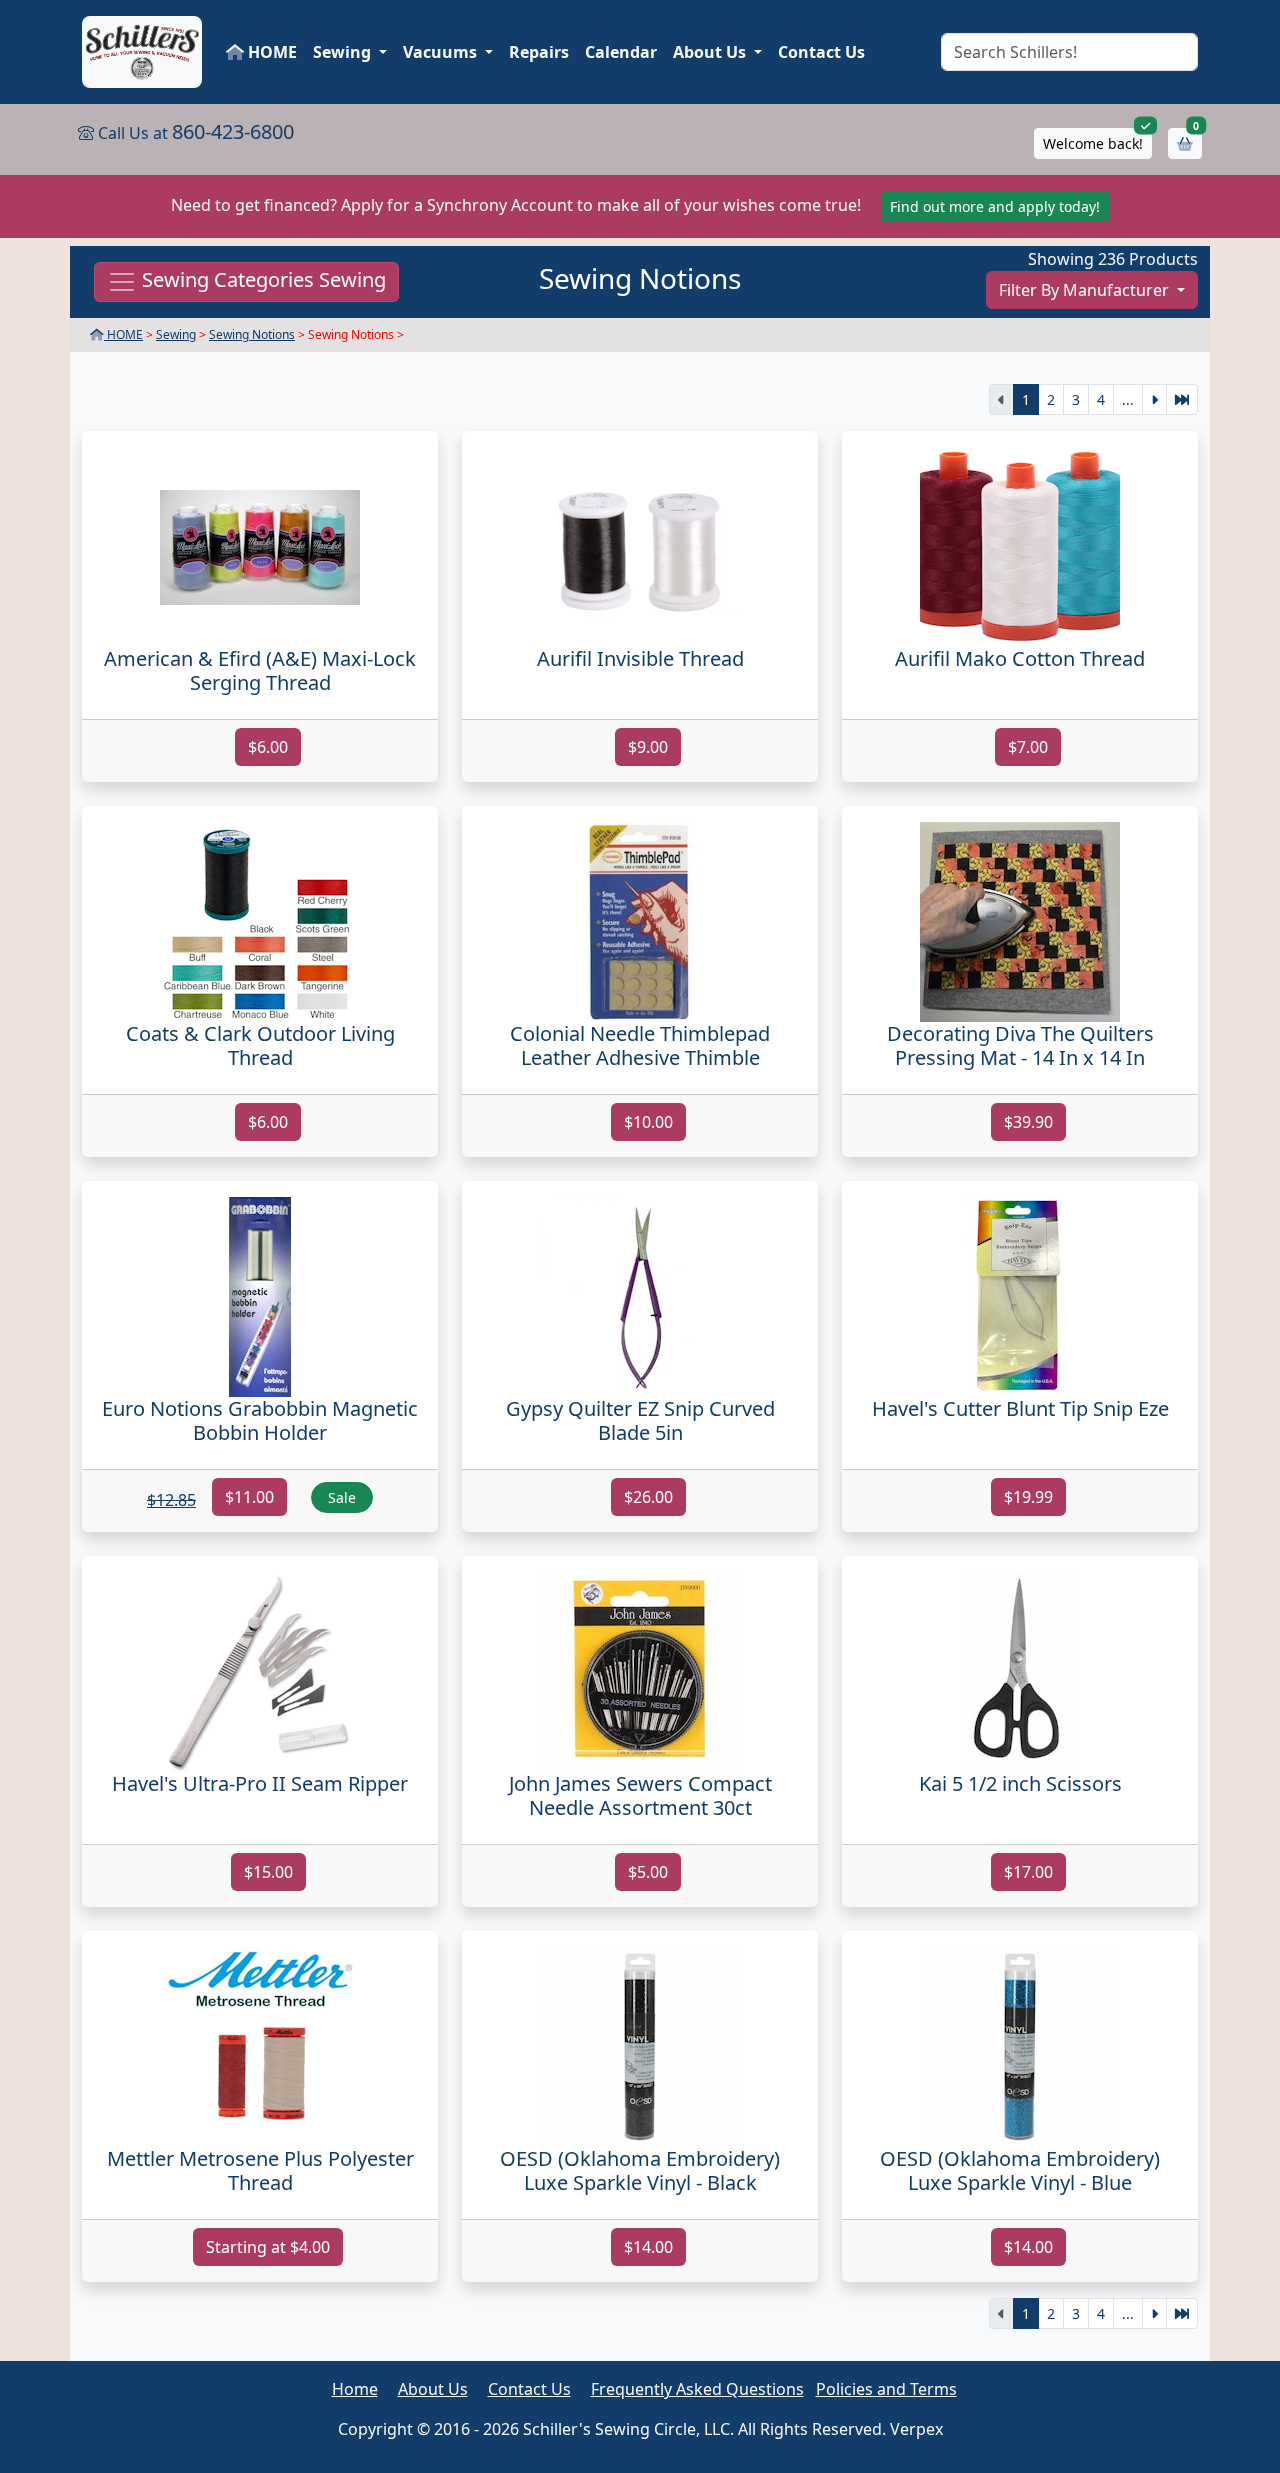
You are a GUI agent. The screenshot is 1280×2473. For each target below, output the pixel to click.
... (1128, 399)
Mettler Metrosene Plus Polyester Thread (260, 2170)
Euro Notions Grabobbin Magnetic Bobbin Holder (260, 1420)
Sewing (176, 334)
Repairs (539, 52)
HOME (270, 52)
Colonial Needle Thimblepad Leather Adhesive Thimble (640, 1045)
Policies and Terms (886, 2389)
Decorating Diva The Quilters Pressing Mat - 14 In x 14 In (1020, 1045)
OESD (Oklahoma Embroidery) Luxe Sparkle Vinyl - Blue (1020, 2170)
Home (355, 2389)
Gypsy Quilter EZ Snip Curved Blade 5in (640, 1420)
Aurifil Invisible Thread (640, 658)
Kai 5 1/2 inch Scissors (1020, 1783)
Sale (342, 1497)
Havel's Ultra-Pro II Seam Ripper (260, 1783)
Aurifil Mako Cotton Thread (1020, 658)
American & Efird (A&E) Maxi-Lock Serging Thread (260, 670)
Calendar (621, 52)
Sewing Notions (252, 334)
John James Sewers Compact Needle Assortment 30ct (640, 1795)
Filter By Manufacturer (1086, 290)
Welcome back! (1093, 143)
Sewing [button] (344, 52)
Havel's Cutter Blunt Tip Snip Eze (1020, 1408)
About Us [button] (711, 52)
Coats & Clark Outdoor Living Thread (260, 1045)
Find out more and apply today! (995, 206)
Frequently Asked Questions (697, 2389)
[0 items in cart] (1185, 143)
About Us (433, 2389)
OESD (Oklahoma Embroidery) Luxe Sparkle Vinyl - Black (640, 2170)
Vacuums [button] (442, 52)
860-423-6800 (233, 131)
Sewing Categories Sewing (261, 280)
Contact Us (821, 52)
